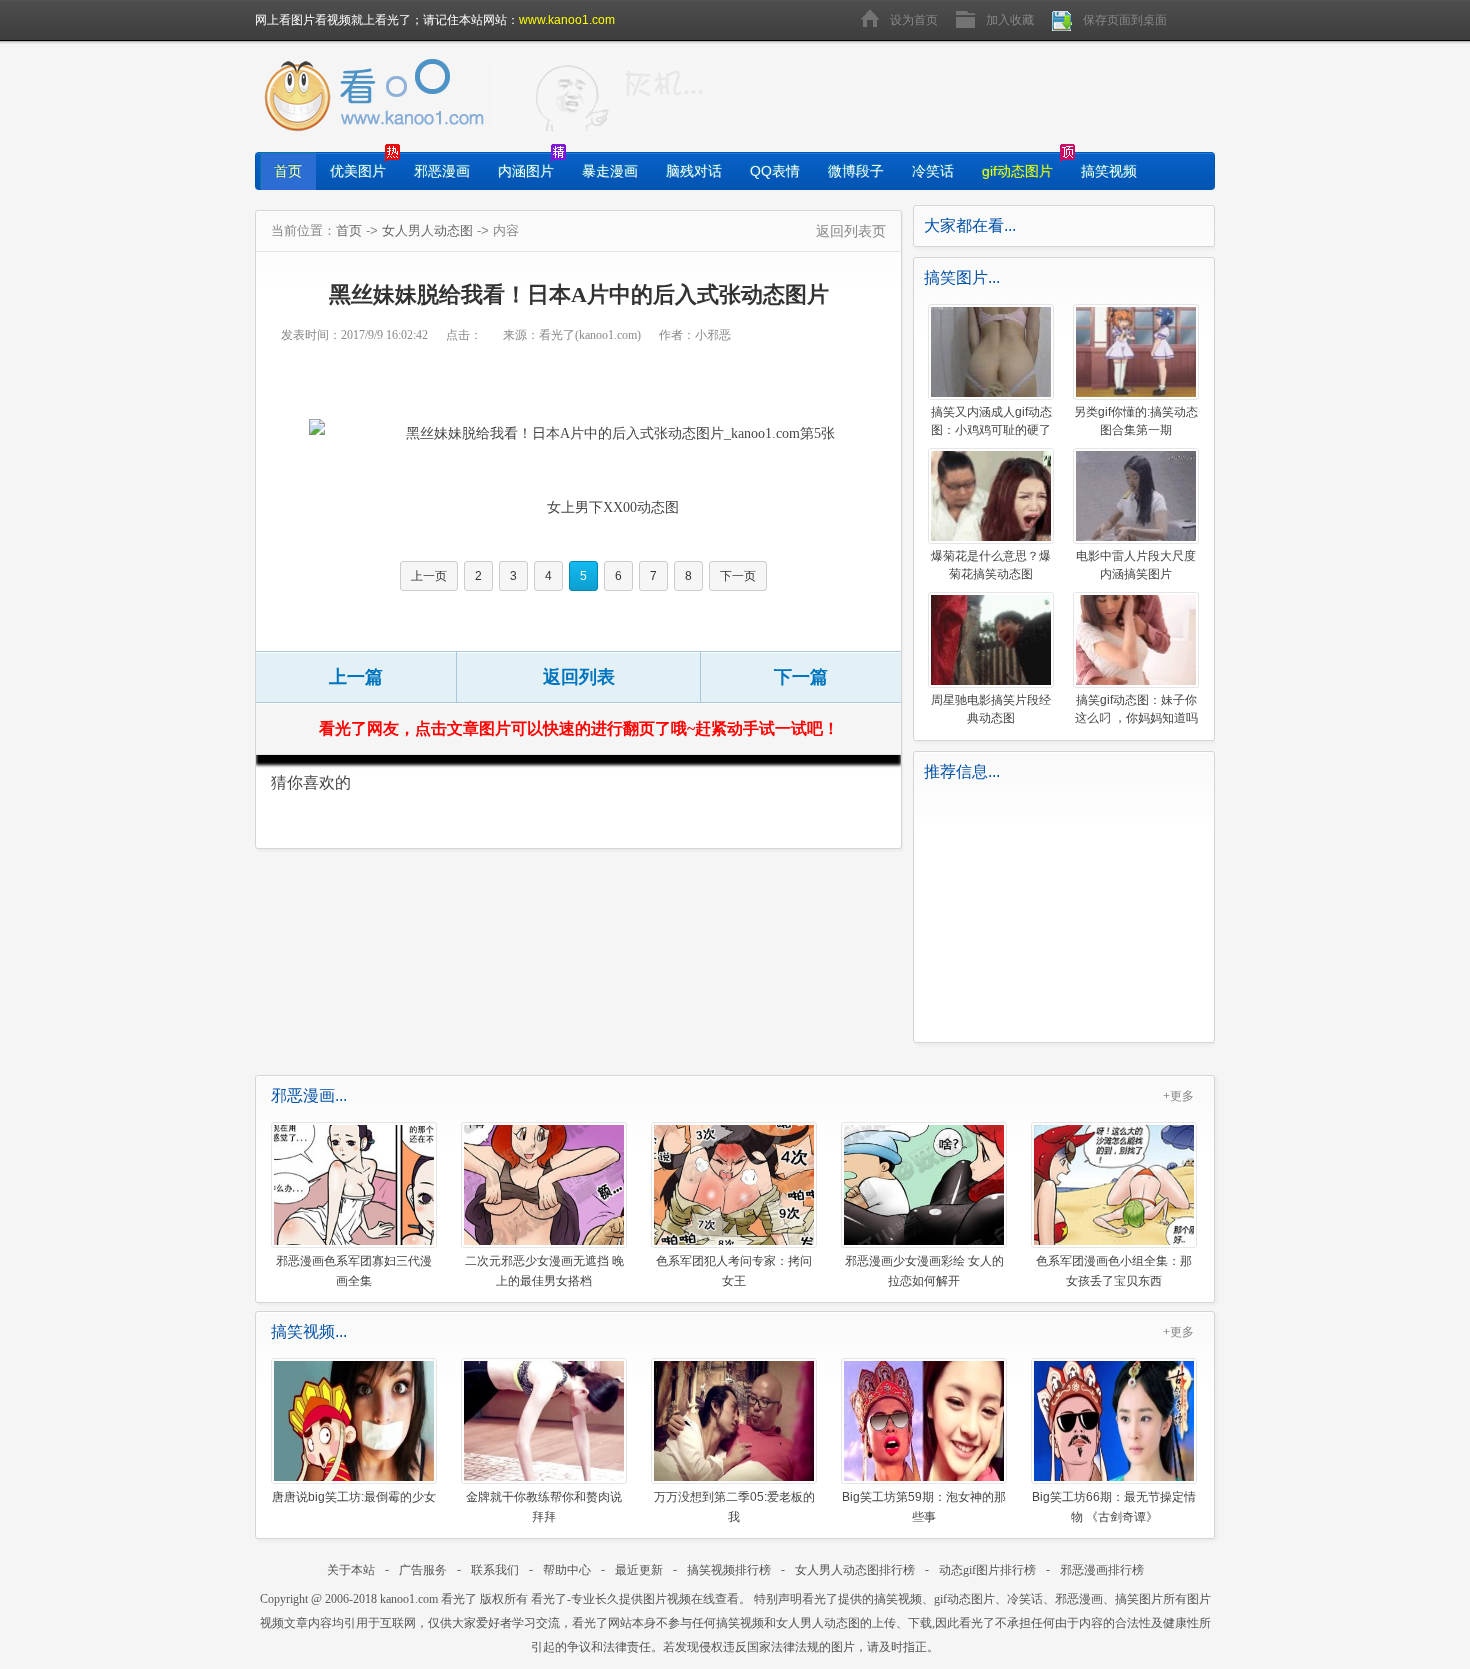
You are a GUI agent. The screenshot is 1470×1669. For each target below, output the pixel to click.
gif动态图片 (1017, 171)
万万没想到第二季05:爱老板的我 (734, 1506)
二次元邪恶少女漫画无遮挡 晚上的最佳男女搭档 (544, 1270)
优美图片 (358, 171)
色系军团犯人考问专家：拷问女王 (734, 1270)
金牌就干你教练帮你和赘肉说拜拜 (544, 1506)
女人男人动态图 (427, 230)
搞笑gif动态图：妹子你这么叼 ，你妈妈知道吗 (1136, 709)
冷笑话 (933, 171)
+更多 (1178, 1096)
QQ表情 (775, 171)
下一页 (738, 576)
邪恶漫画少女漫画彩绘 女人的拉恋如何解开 (924, 1270)
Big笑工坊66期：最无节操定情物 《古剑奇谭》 (1114, 1506)
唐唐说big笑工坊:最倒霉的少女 (354, 1497)
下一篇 (801, 677)
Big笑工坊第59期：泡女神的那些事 (924, 1506)
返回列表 (579, 677)
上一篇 (356, 677)
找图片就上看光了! (629, 96)
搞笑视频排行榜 (729, 1570)
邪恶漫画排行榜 (1102, 1570)
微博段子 (856, 171)
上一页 (429, 576)
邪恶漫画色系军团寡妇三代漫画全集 (354, 1270)
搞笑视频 (1109, 171)
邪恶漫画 (442, 171)
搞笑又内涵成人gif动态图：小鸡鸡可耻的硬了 (991, 421)
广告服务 (423, 1570)
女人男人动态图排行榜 (855, 1570)
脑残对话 (694, 171)
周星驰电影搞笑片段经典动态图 (991, 709)
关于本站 (351, 1570)
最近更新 (639, 1570)
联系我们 (495, 1570)
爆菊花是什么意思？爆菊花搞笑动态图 (991, 565)
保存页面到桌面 (1125, 20)
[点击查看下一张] (599, 433)
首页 (288, 171)
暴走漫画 (610, 171)
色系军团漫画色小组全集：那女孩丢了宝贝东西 (1114, 1270)
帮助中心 (567, 1570)
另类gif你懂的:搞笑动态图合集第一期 (1136, 421)
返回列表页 (851, 231)
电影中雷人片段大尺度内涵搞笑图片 (1136, 565)
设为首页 (914, 20)
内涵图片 (526, 171)
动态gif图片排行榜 (987, 1570)
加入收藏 (1010, 20)
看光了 (459, 1599)
